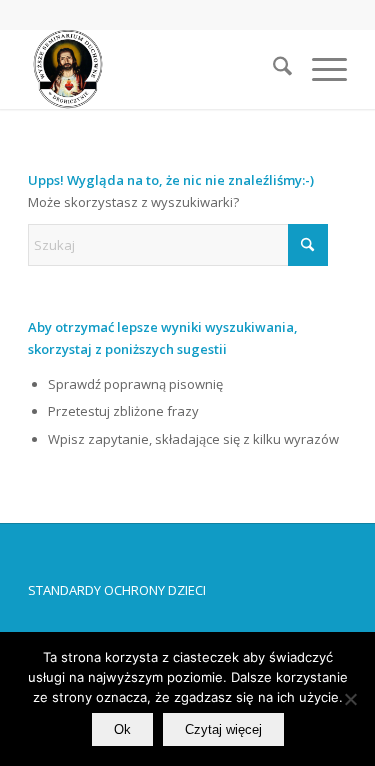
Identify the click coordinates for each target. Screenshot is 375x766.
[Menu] (319, 69)
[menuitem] (272, 69)
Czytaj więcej (223, 729)
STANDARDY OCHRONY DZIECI (117, 590)
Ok (122, 729)
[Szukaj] (272, 69)
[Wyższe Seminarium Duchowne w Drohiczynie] (155, 69)
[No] (350, 699)
